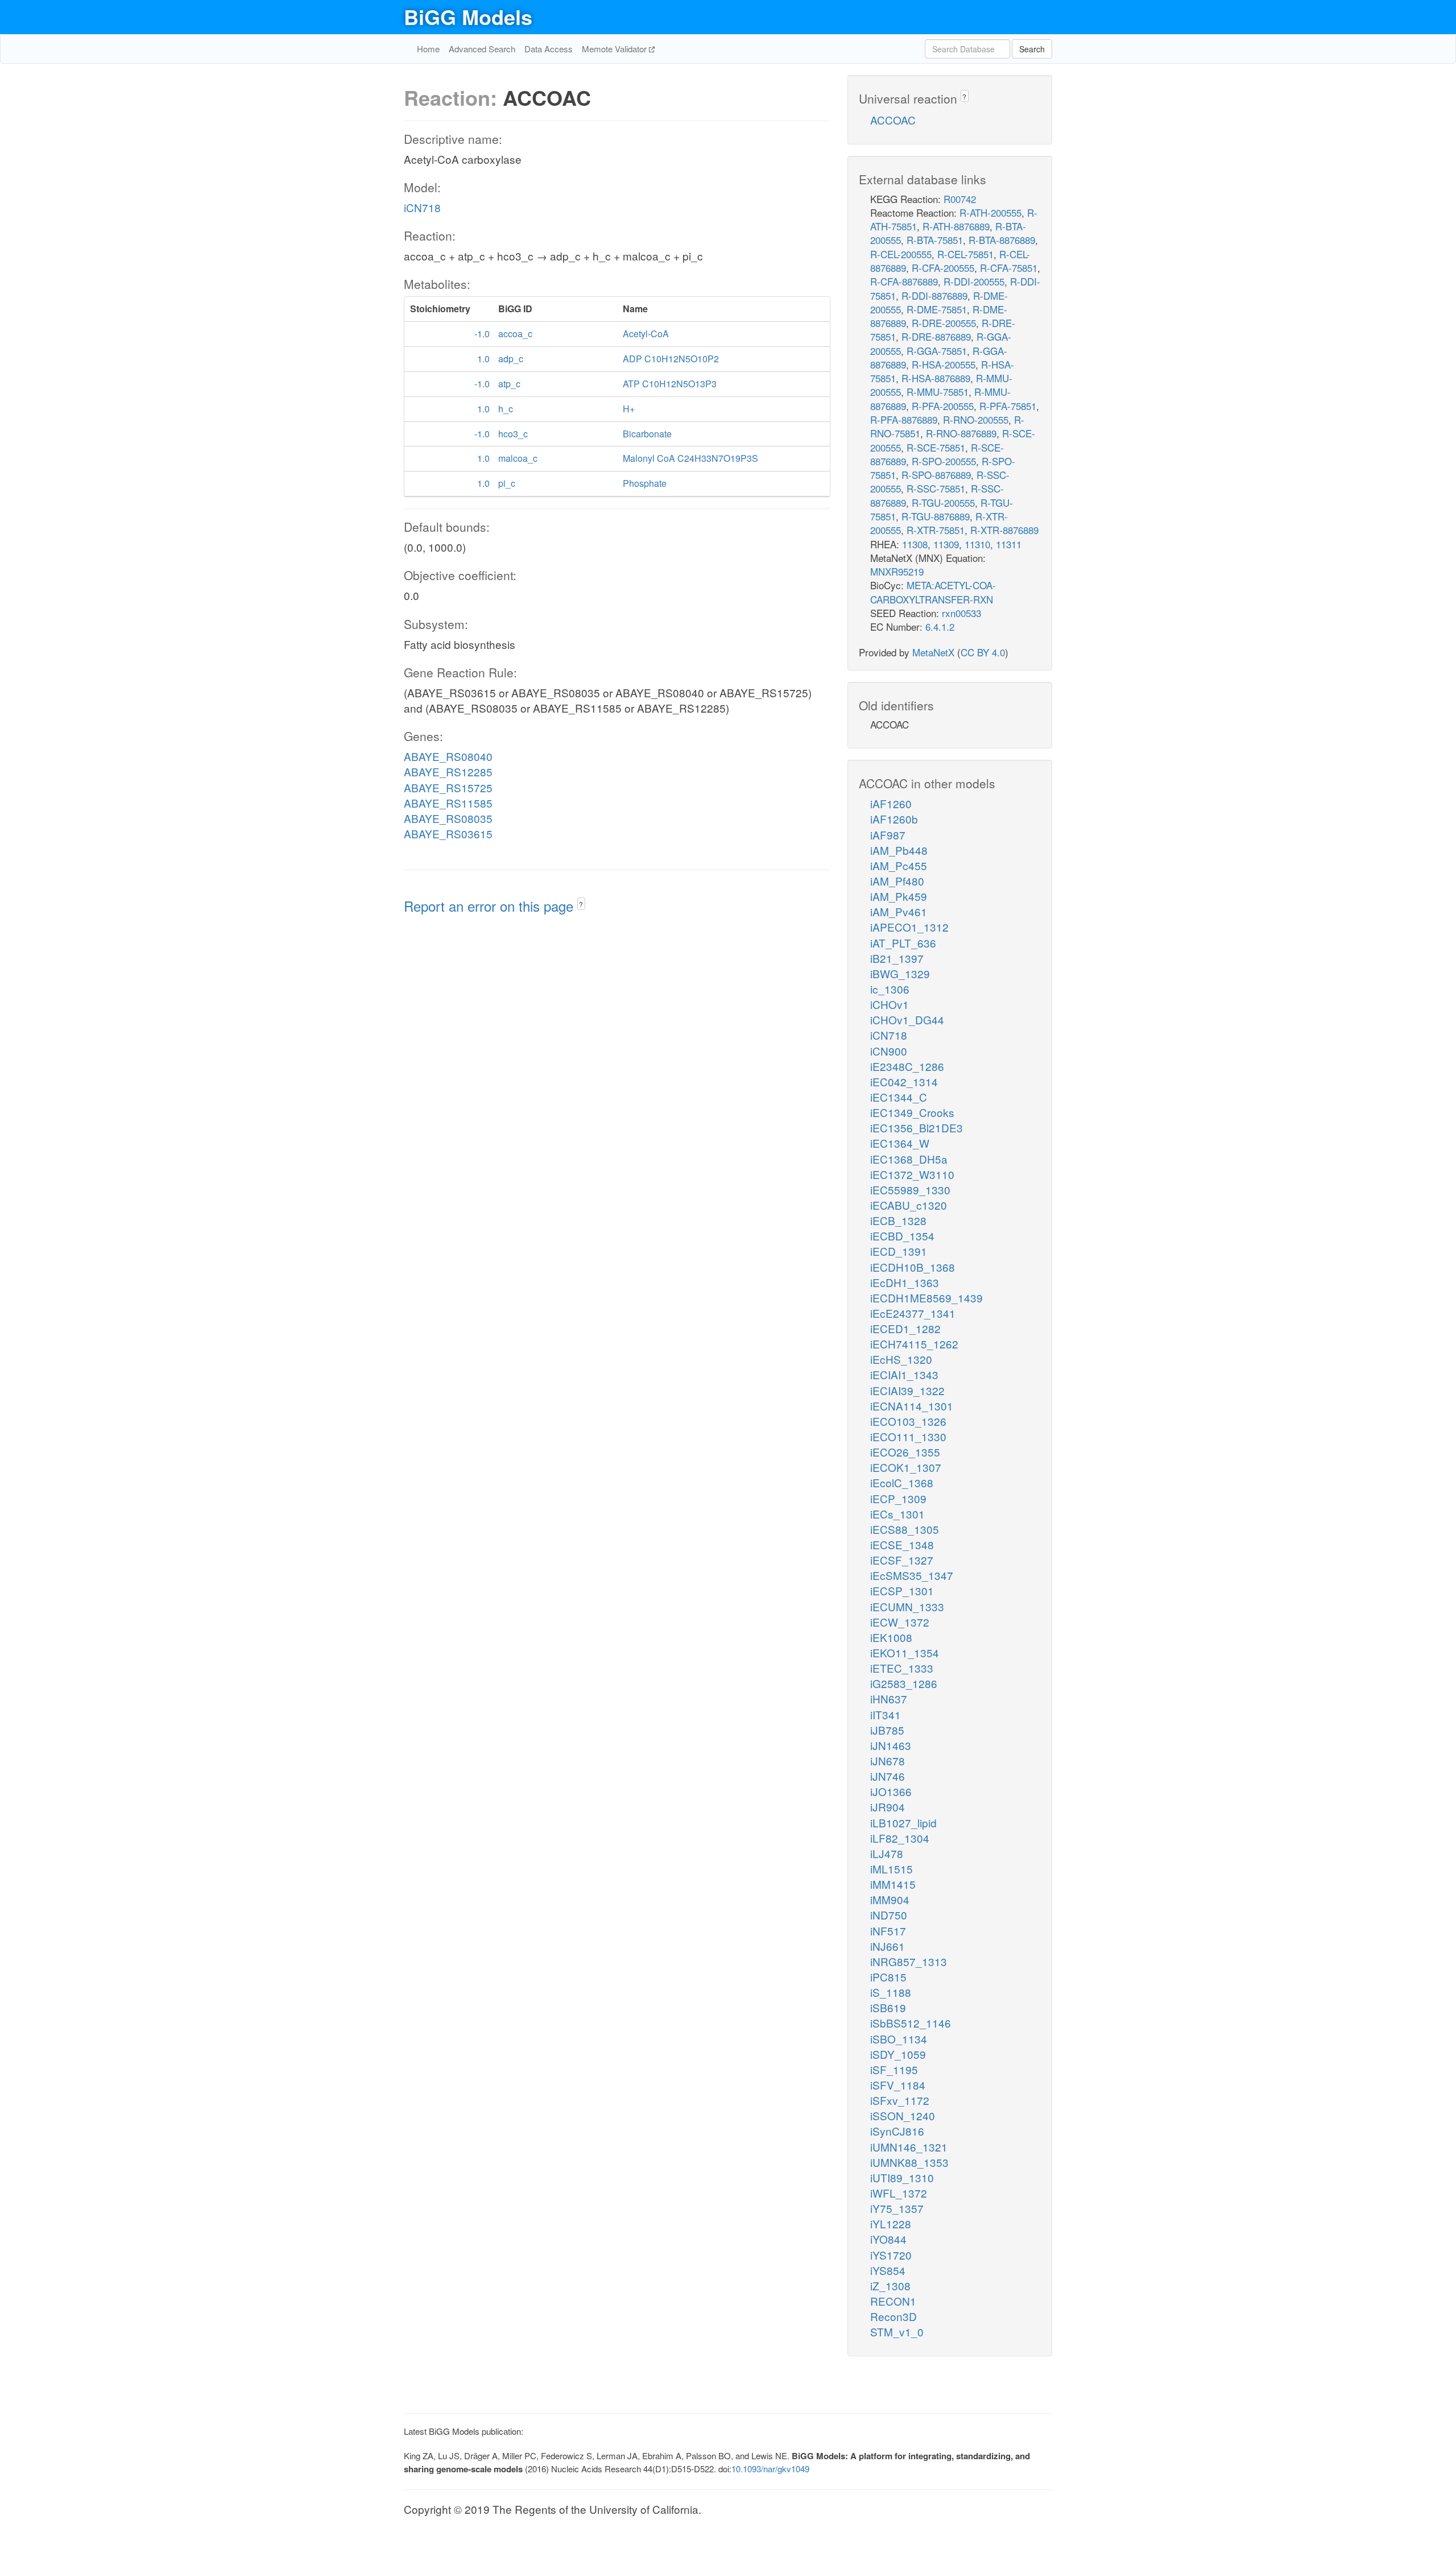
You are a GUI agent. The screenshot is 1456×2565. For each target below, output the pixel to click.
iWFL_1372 (899, 2193)
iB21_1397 (897, 958)
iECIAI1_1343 (904, 1374)
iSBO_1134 (899, 2039)
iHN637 (889, 1699)
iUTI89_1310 (902, 2177)
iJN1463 (891, 1745)
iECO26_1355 (905, 1452)
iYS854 (888, 2270)
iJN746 (888, 1776)
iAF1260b (894, 819)
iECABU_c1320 (909, 1205)
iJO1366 (891, 1791)
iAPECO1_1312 (909, 927)
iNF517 (888, 1931)
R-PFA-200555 (943, 406)
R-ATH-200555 (990, 212)
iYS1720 (891, 2255)
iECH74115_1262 (914, 1344)
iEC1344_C (899, 1097)
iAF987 (888, 835)
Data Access (549, 49)
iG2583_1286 (904, 1683)
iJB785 (887, 1730)
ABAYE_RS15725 (448, 787)
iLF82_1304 (900, 1838)
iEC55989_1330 (910, 1190)
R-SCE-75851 (936, 447)
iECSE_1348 (902, 1544)
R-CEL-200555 (901, 254)
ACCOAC (893, 120)
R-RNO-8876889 (961, 433)
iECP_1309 (898, 1498)
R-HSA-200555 (944, 364)
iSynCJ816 (897, 2131)
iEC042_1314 (904, 1081)
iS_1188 (891, 1992)
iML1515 (892, 1869)
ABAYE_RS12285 (448, 771)
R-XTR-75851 (936, 530)
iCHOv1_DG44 (907, 1019)
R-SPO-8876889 (936, 475)
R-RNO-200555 (976, 419)
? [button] (581, 904)
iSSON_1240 (903, 2115)
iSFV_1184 (898, 2085)
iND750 (889, 1915)
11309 (946, 544)
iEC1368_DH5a (909, 1159)
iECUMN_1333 (907, 1606)
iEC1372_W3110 (912, 1174)
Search (1032, 49)
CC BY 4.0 (983, 652)
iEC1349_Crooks (912, 1112)
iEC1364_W (900, 1143)
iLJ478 (887, 1853)
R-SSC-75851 (936, 488)
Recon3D (894, 2316)
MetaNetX (933, 652)
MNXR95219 (897, 571)
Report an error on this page (491, 906)
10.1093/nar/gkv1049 (770, 2469)
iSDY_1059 (898, 2054)
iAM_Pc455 (899, 865)
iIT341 (886, 1714)
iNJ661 (888, 1946)
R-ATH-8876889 (956, 226)
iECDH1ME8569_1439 (926, 1298)
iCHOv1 (890, 1004)
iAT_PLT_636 (903, 943)
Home (428, 49)
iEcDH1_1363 (905, 1282)
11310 (977, 544)
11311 (1009, 544)
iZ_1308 (890, 2285)
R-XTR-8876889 (1004, 530)
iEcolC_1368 (902, 1482)
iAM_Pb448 (899, 850)
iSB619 (888, 2007)
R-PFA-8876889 (904, 419)
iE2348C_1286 (907, 1066)
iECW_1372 (900, 1622)
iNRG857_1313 (909, 1961)
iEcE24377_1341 (913, 1313)
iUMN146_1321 (909, 2147)
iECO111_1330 (908, 1436)
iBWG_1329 (900, 973)
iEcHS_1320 (901, 1359)
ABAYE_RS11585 (448, 803)
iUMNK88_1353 (909, 2162)
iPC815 (888, 1977)
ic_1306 (890, 989)
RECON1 (893, 2301)
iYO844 (888, 2239)
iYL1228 (891, 2223)
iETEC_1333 (902, 1668)
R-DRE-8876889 (936, 336)
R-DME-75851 (937, 309)
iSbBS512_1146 (911, 2023)
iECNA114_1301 (912, 1406)
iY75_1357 (897, 2208)
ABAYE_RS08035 (448, 818)
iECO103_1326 (908, 1421)
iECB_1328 (898, 1220)
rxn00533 (961, 613)
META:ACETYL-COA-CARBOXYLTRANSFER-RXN (933, 592)
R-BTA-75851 (935, 240)
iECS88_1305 (905, 1529)
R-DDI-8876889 (934, 295)
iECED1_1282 (905, 1328)
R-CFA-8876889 (904, 281)
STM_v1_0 (897, 2332)
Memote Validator (615, 49)
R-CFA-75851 (1009, 268)
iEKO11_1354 (905, 1652)
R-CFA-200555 (943, 268)
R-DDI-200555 (974, 281)
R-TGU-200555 (943, 502)
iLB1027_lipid (903, 1823)
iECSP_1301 (902, 1590)
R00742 (960, 199)
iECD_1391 (899, 1251)
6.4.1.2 (940, 626)
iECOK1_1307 (906, 1467)
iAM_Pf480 (897, 881)
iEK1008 (891, 1637)
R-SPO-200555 (944, 461)
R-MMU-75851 (938, 392)
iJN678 (888, 1761)
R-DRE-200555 (944, 323)
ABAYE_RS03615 (448, 833)
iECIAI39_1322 (907, 1390)
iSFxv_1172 (900, 2100)
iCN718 (422, 207)
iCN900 (889, 1051)
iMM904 (890, 1899)
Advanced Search (482, 49)
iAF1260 (891, 803)
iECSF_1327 (902, 1560)
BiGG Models (468, 16)
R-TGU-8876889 (936, 516)
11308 (915, 544)
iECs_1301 (897, 1514)
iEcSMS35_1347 (912, 1575)
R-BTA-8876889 (1002, 240)
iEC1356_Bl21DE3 (917, 1128)
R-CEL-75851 (965, 254)
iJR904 (888, 1807)
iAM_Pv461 (899, 911)
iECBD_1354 (902, 1236)
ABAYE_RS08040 (448, 756)
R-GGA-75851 (937, 351)
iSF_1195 (894, 2069)
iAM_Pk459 (899, 896)
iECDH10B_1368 (913, 1267)
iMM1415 (893, 1884)
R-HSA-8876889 (936, 378)
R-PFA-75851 (1008, 406)
